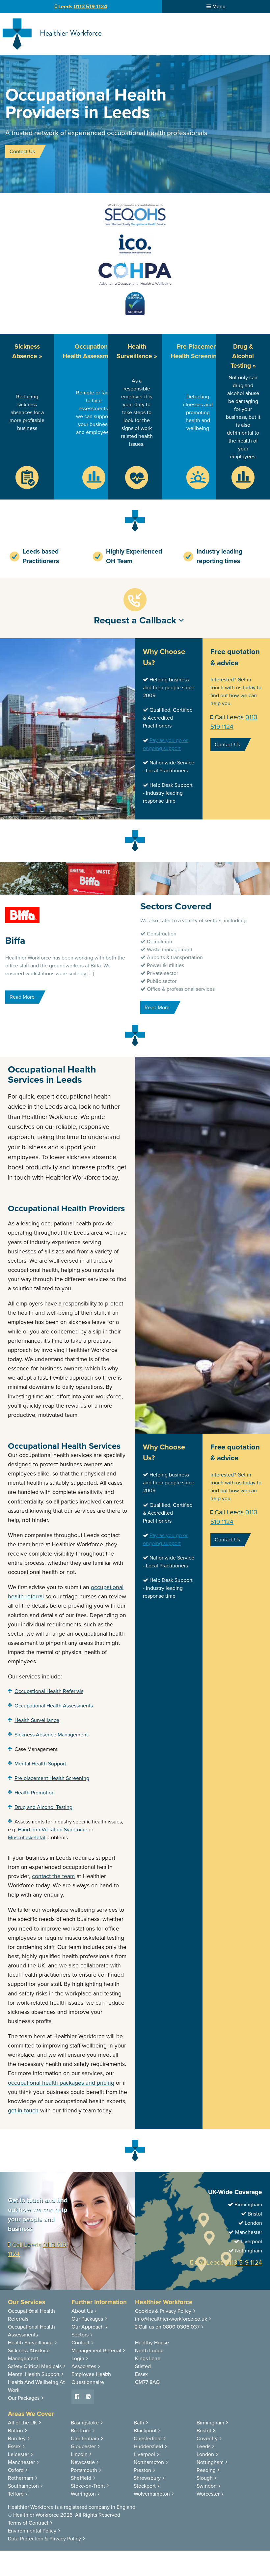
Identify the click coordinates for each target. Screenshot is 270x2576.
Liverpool (144, 2454)
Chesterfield (148, 2439)
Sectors (80, 2335)
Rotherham (21, 2478)
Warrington (83, 2494)
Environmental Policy (32, 2531)
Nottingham (210, 2462)
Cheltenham (85, 2439)
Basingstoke (85, 2423)
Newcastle (83, 2462)
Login (78, 2359)
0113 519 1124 (244, 2262)
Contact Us (22, 152)
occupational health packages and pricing (61, 2083)
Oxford (16, 2470)
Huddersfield (148, 2447)
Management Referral (96, 2351)
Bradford (81, 2431)
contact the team (53, 1876)
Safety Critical (35, 2366)
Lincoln (79, 2454)
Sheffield (81, 2478)
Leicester (18, 2454)
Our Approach (88, 2327)
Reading (206, 2470)
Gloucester (83, 2447)
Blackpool (145, 2431)
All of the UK (23, 2423)
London (205, 2454)
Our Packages (24, 2398)
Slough (205, 2478)
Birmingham (210, 2423)
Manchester (21, 2462)
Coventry (207, 2439)
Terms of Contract (28, 2523)
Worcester (208, 2494)
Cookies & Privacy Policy (163, 2311)
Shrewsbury (147, 2478)
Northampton (149, 2462)
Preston (142, 2470)
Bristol (204, 2431)
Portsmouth (84, 2470)
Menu (218, 7)
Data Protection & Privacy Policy (44, 2539)
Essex (14, 2447)
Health (30, 2343)
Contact (81, 2343)
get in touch (23, 2111)
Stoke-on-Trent (88, 2486)
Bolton (15, 2431)
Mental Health (34, 2374)
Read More (22, 997)
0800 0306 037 (181, 2327)
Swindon (207, 2486)
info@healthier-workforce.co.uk (171, 2319)
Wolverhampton (152, 2494)
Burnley (17, 2439)
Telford (16, 2494)
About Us (82, 2311)
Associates (84, 2366)
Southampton (23, 2486)
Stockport (145, 2486)
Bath (139, 2423)
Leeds (203, 2447)
